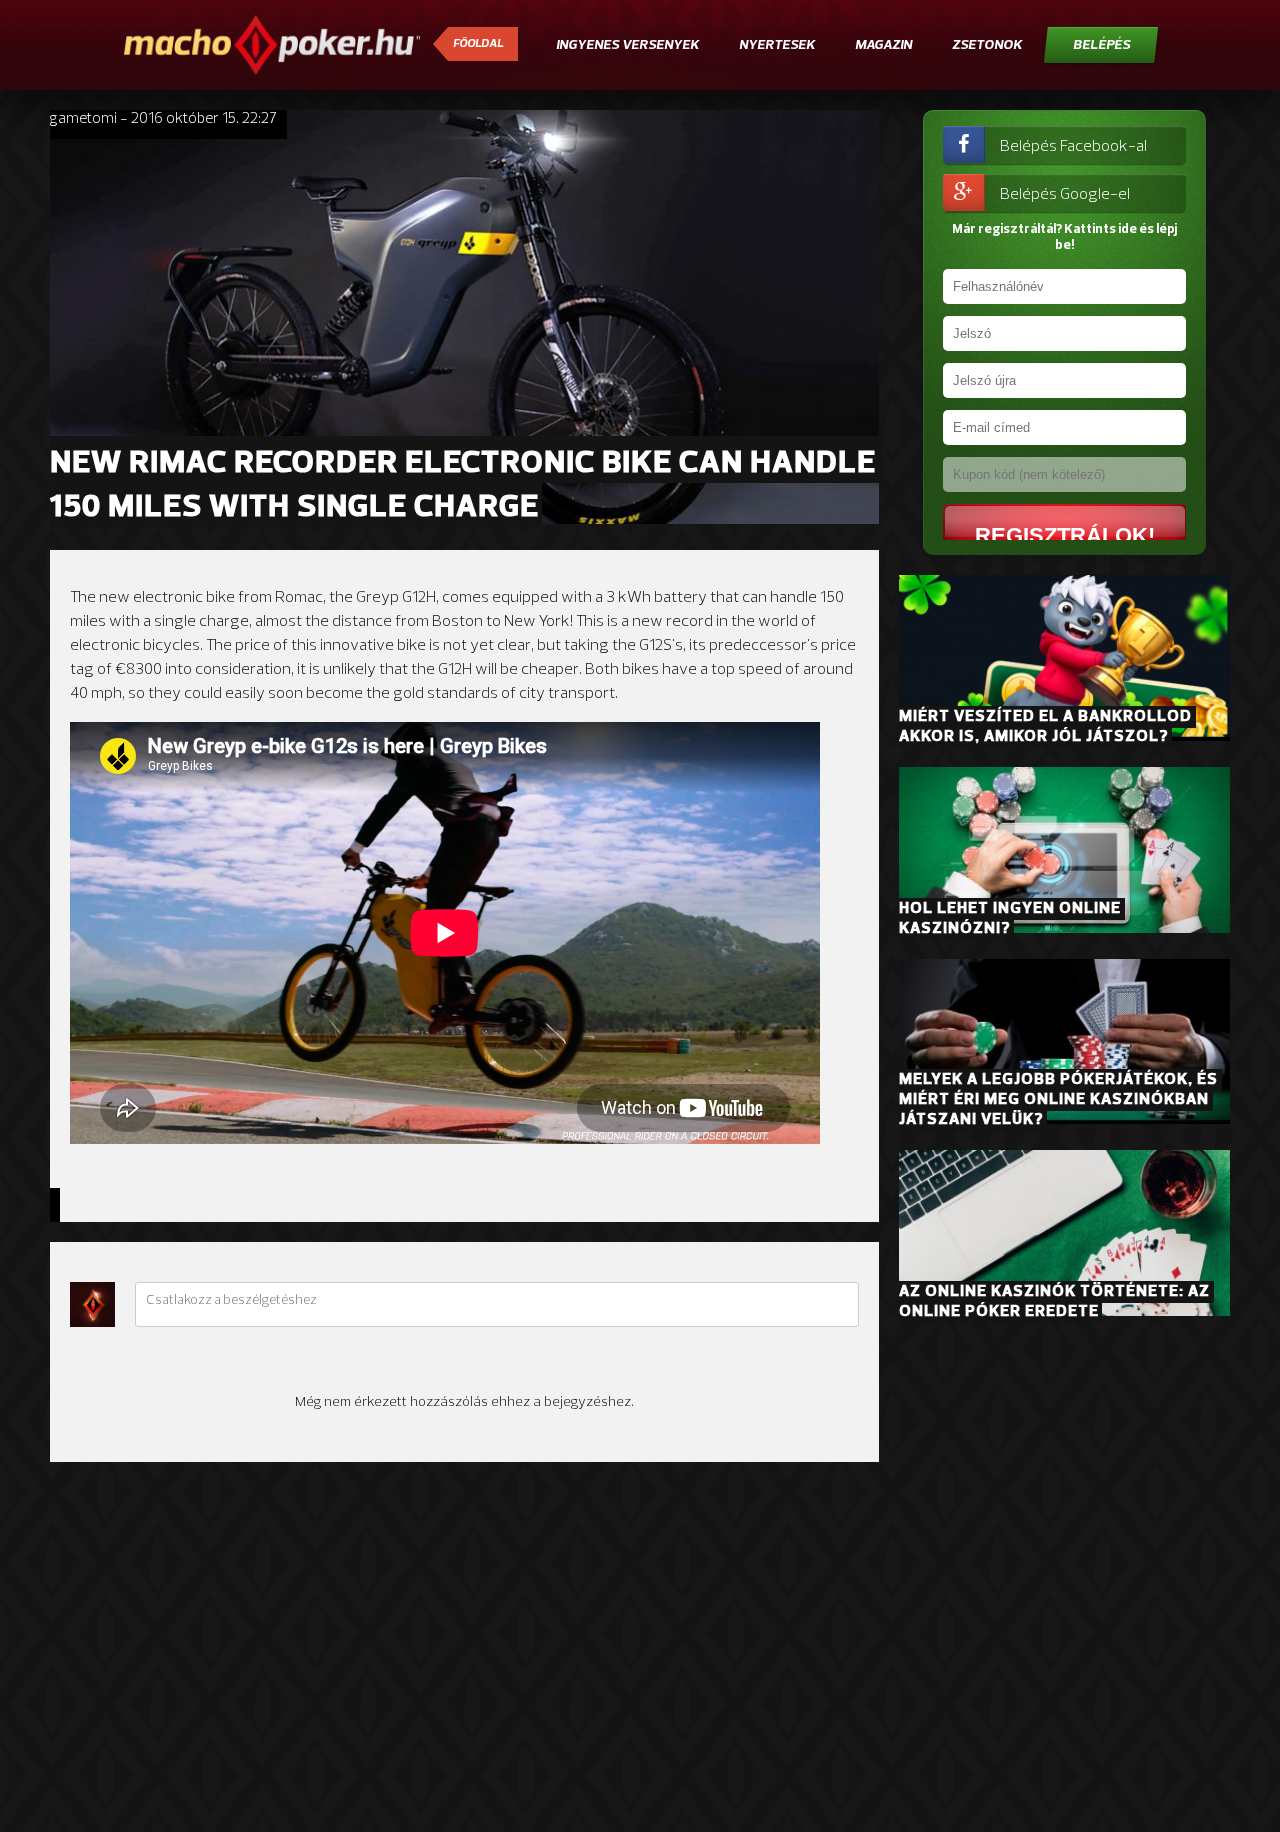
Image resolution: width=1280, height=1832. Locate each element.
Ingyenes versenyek (627, 45)
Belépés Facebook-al (1073, 147)
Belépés (1101, 45)
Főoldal (478, 44)
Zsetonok (987, 45)
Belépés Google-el (1065, 195)
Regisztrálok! (1065, 535)
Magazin (883, 45)
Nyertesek (777, 45)
